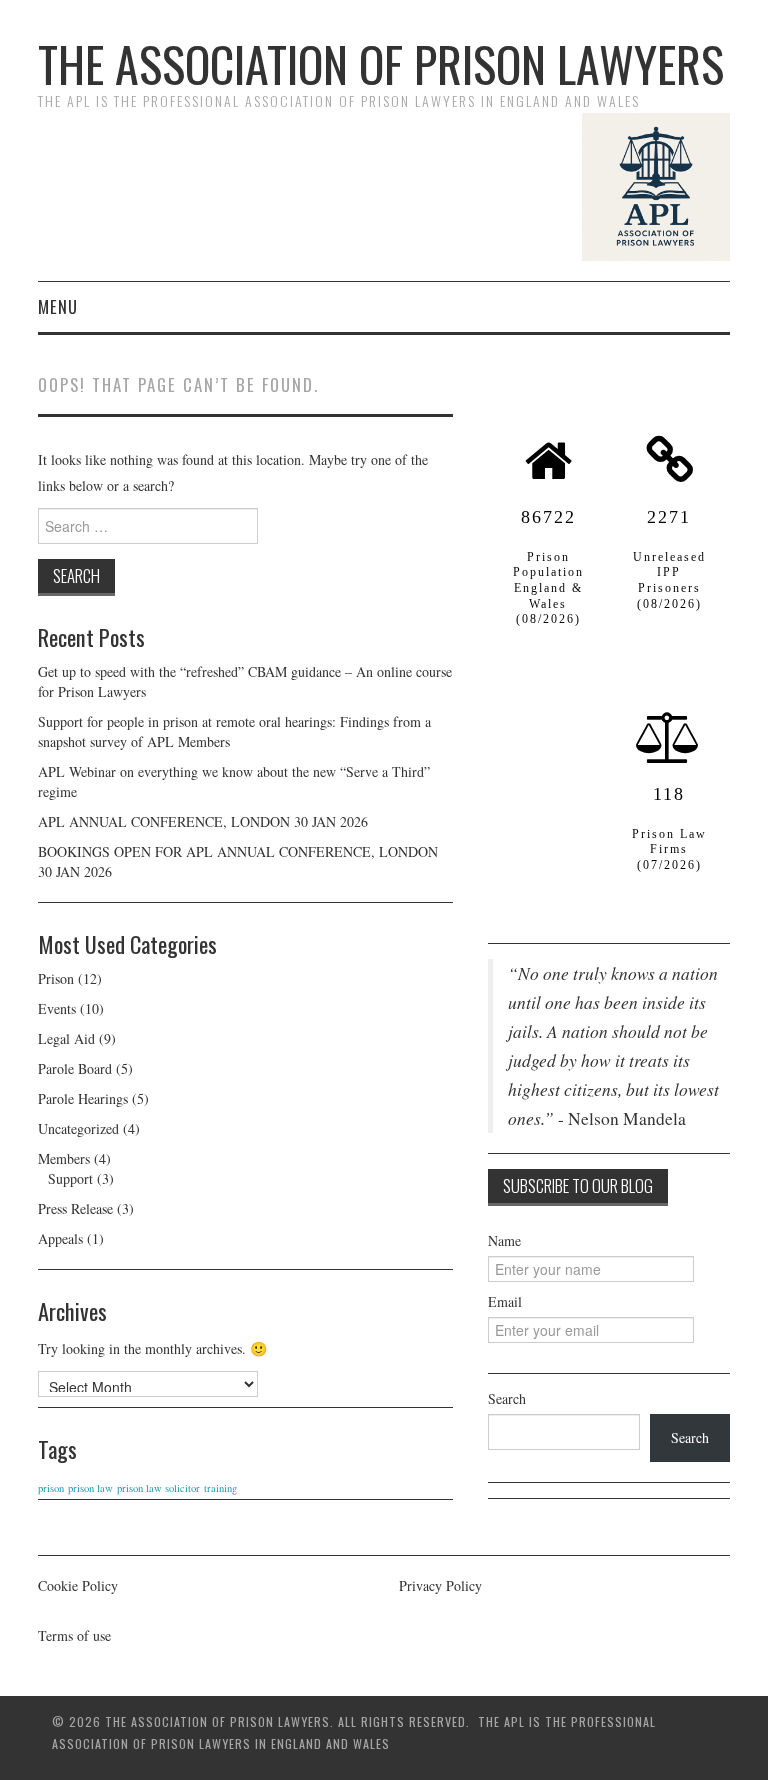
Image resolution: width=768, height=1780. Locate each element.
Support (70, 1178)
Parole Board (75, 1068)
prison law (90, 1488)
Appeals (60, 1238)
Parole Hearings (83, 1098)
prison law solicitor (158, 1488)
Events (57, 1008)
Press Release (75, 1208)
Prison (56, 978)
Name (504, 1240)
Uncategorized (78, 1128)
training (220, 1488)
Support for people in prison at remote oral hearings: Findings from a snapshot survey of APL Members (234, 731)
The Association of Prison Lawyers (381, 63)
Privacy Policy (440, 1585)
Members (64, 1158)
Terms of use (74, 1635)
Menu (58, 306)
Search (507, 1398)
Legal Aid (66, 1038)
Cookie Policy (78, 1585)
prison (51, 1488)
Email (505, 1301)
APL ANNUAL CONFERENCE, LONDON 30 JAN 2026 (203, 821)
